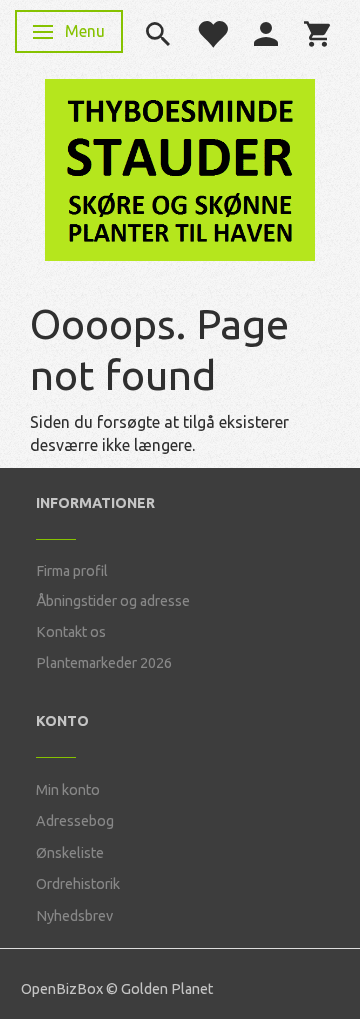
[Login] (266, 32)
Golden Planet (167, 989)
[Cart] (317, 32)
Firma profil (72, 571)
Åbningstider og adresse (113, 601)
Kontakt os (71, 632)
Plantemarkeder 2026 (104, 663)
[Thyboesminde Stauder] (180, 167)
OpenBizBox (62, 989)
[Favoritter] (212, 32)
